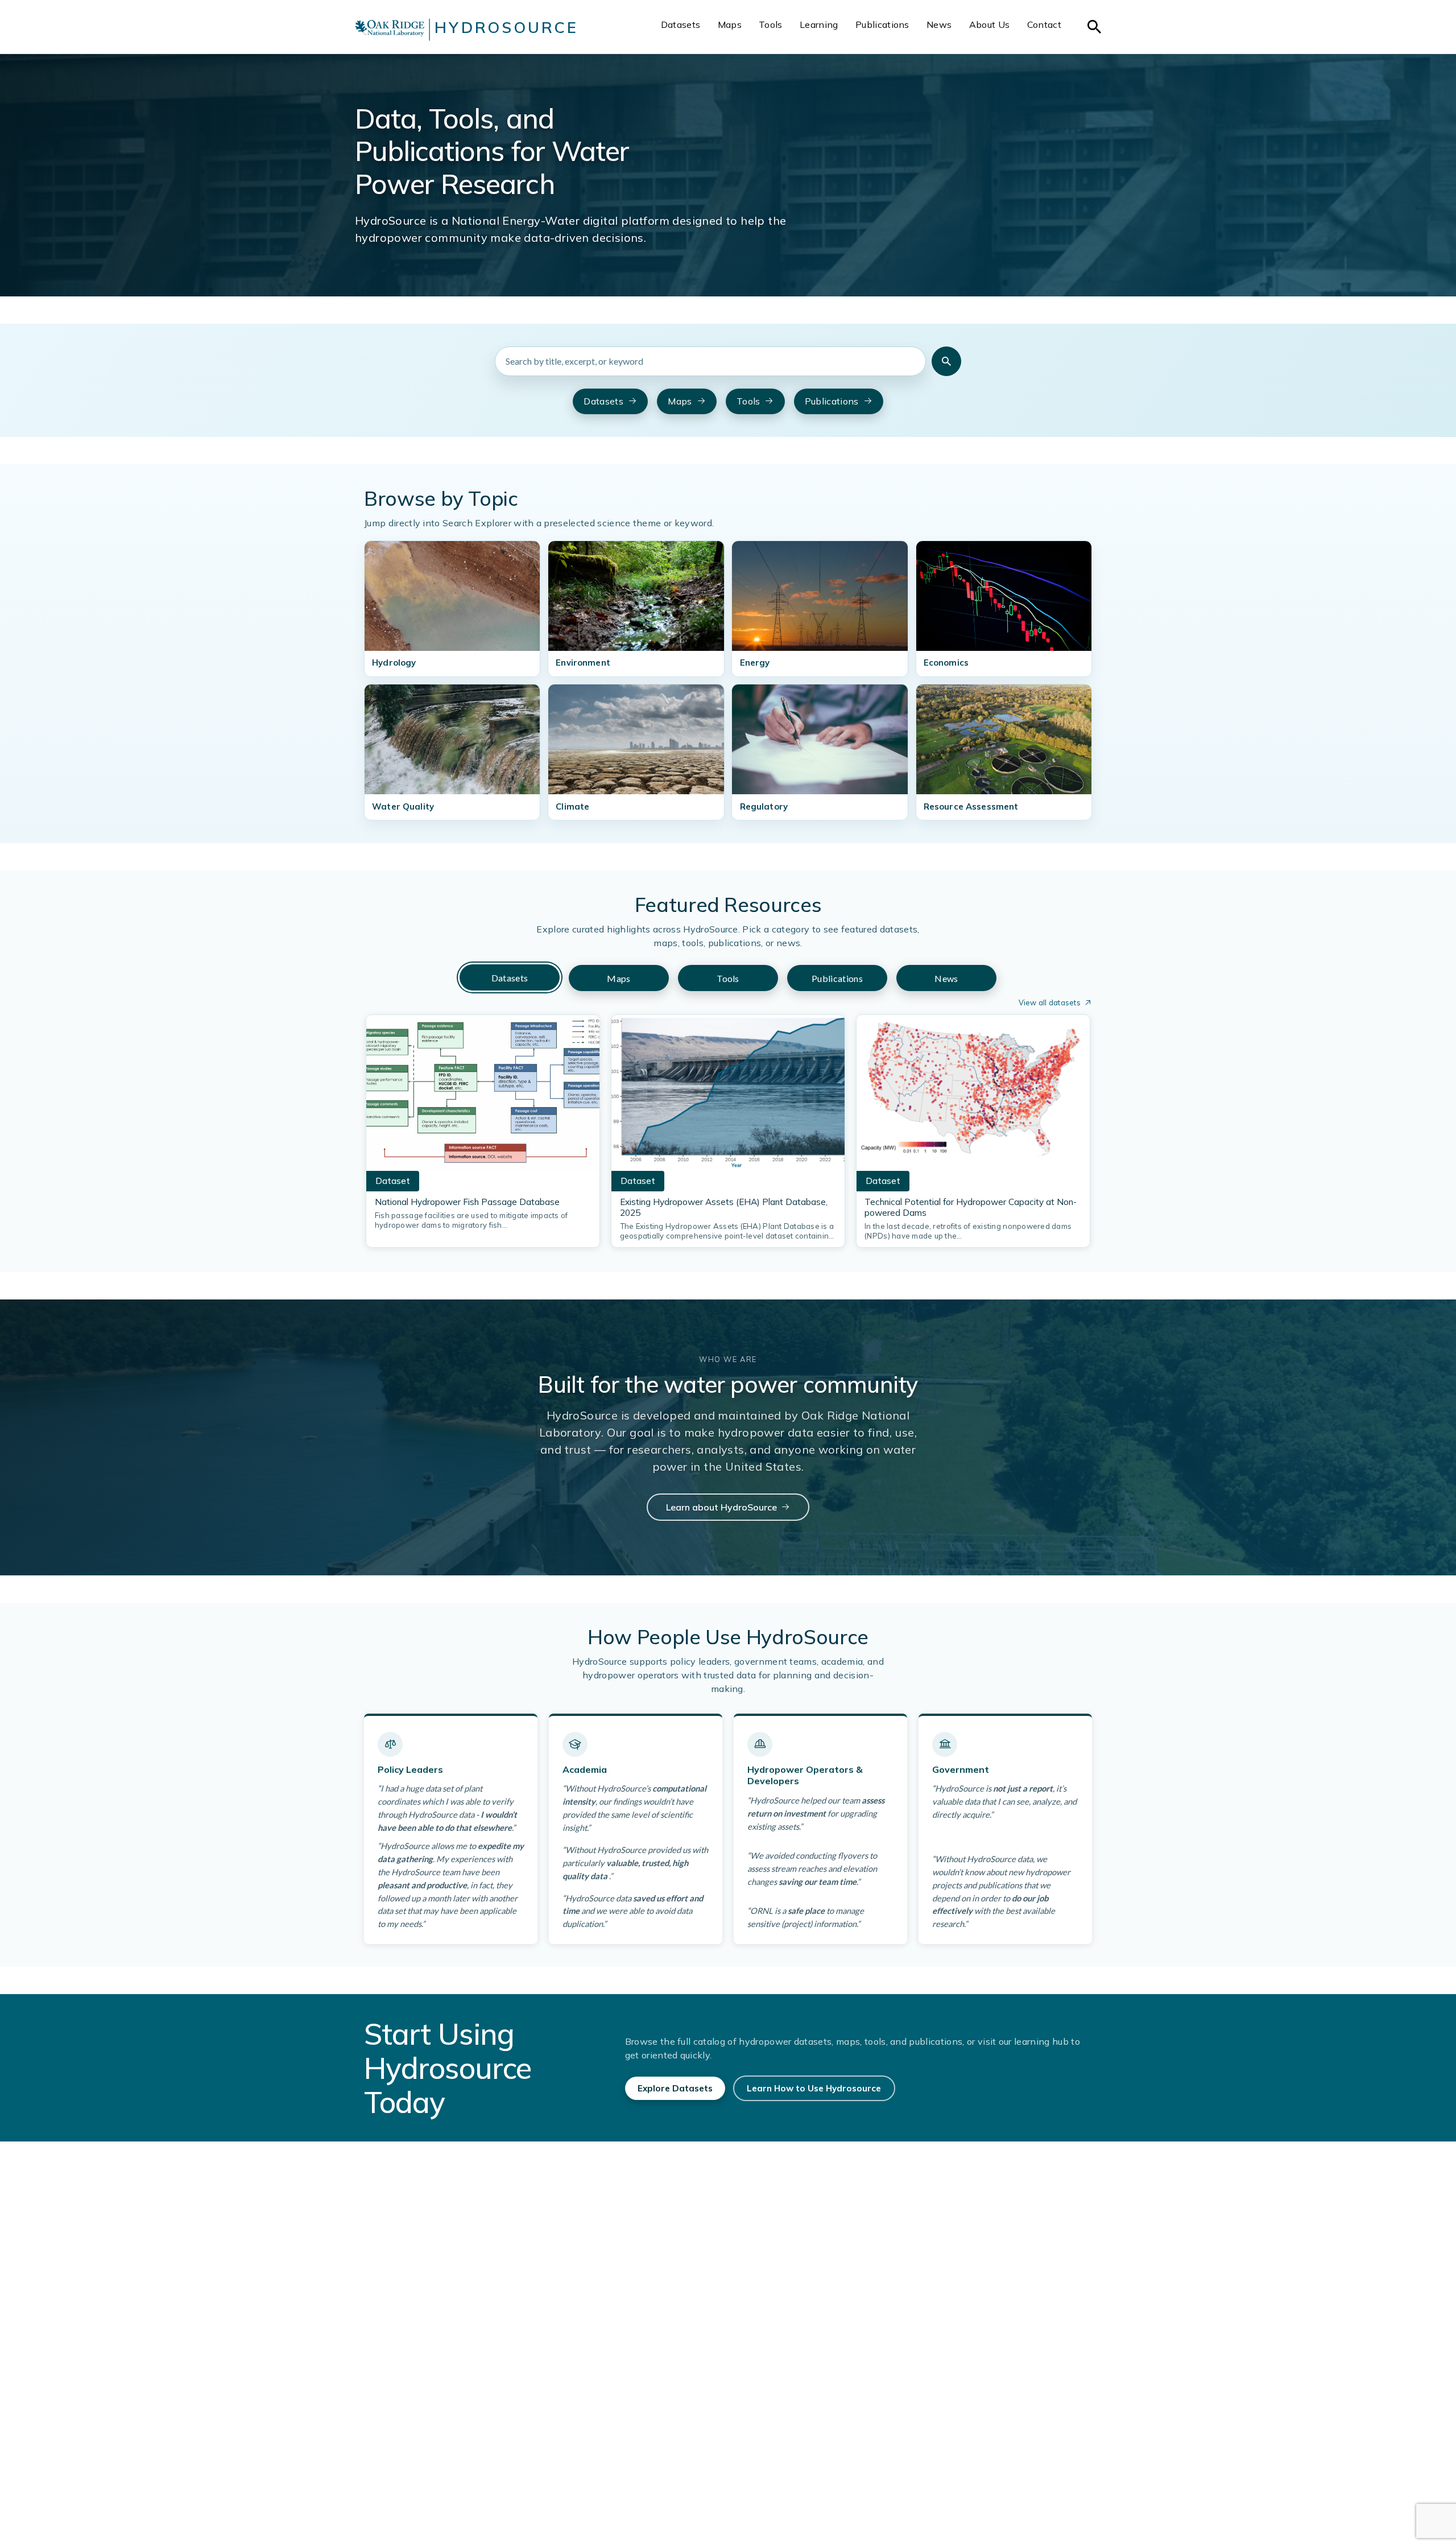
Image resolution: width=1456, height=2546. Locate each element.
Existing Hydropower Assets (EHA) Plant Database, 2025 (724, 1207)
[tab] (510, 978)
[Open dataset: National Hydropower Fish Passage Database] (483, 1096)
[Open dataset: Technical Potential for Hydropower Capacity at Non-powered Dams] (973, 1096)
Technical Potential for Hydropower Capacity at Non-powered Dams (971, 1207)
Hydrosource (506, 27)
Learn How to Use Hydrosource (814, 2088)
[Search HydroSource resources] (946, 361)
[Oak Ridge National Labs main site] (390, 30)
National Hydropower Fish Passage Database (467, 1202)
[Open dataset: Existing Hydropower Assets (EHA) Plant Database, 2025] (728, 1096)
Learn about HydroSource (721, 1507)
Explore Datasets (675, 2088)
